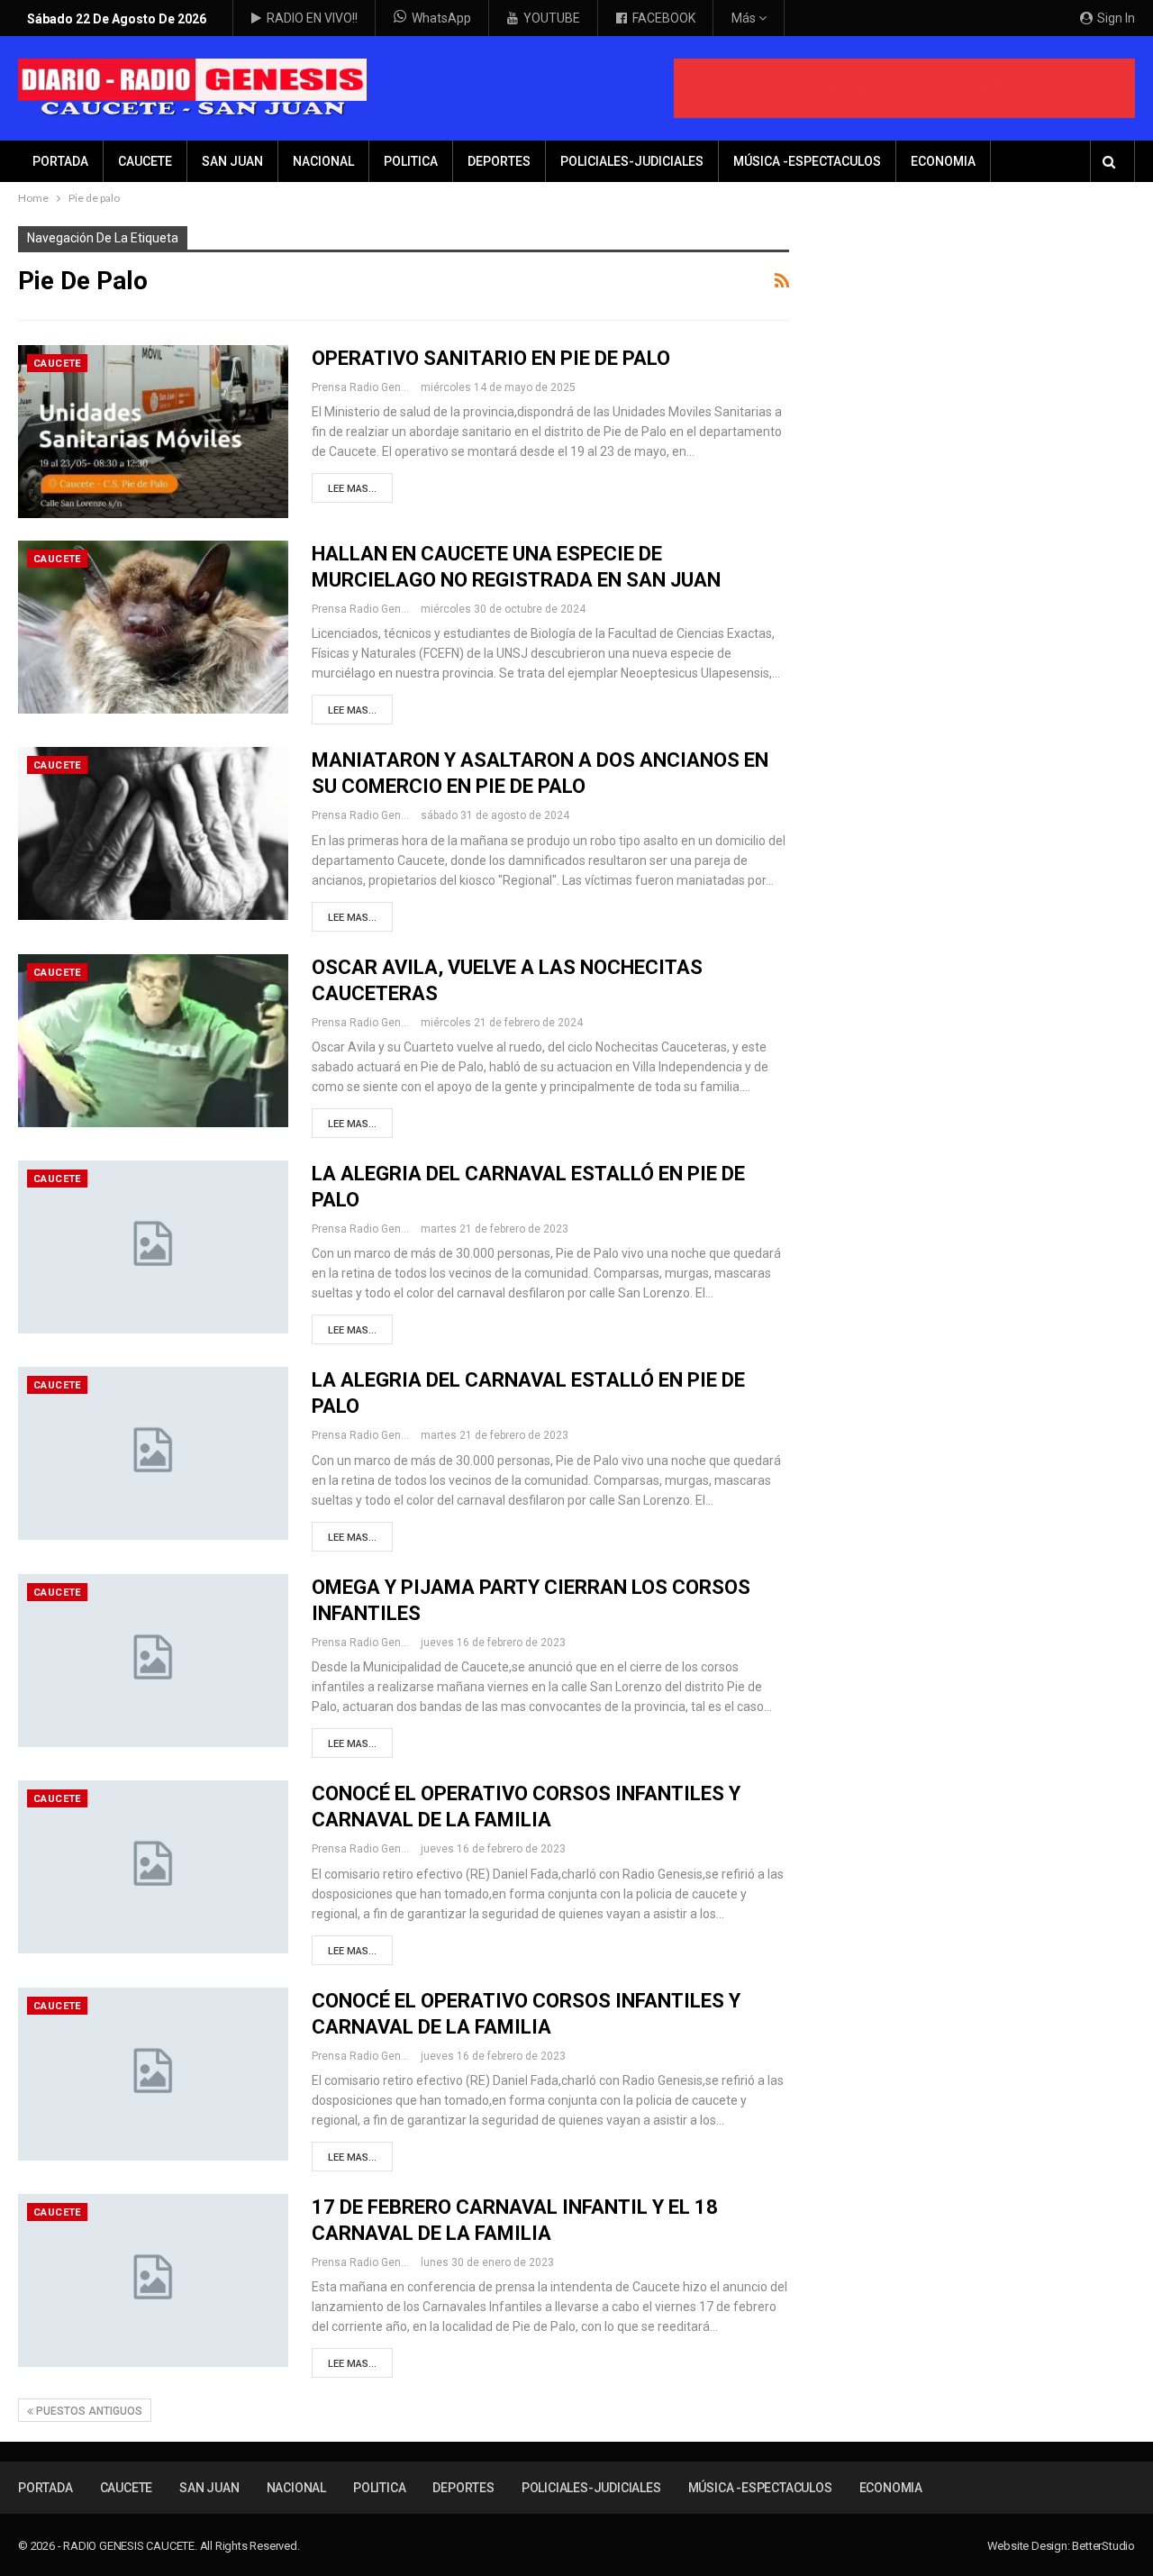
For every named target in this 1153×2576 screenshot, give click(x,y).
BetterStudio (1103, 2546)
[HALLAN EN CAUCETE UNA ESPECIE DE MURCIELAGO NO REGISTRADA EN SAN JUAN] (153, 627)
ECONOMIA (943, 161)
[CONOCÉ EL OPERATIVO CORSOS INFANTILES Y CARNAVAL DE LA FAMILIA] (153, 1867)
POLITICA (411, 161)
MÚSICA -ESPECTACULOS (807, 161)
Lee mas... (352, 489)
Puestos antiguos (88, 2411)
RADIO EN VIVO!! (312, 18)
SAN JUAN (232, 161)
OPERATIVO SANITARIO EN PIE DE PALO (491, 358)
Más (745, 18)
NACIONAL (323, 161)
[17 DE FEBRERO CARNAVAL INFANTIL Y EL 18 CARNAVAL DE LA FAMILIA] (153, 2280)
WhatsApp (441, 18)
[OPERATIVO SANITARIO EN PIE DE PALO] (153, 432)
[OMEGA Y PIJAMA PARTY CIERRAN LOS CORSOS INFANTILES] (153, 1661)
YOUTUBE (552, 18)
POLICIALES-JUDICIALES (632, 161)
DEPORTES (499, 161)
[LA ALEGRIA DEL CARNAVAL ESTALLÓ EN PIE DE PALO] (153, 1247)
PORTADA (60, 161)
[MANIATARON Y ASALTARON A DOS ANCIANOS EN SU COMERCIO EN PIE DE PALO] (153, 833)
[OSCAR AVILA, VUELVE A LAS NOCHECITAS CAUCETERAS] (153, 1041)
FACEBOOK (664, 18)
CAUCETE (145, 161)
